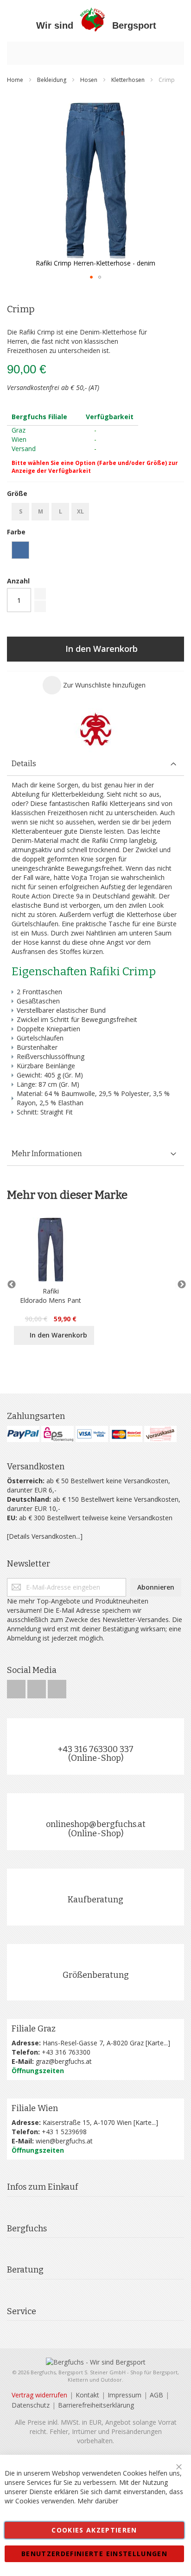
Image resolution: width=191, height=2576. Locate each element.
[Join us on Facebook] (17, 1687)
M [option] (41, 511)
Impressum (124, 2395)
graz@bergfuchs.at (64, 2061)
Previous (12, 1285)
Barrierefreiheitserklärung (96, 2405)
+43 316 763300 (66, 2052)
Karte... (158, 2043)
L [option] (60, 511)
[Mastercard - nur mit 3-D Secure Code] (126, 1434)
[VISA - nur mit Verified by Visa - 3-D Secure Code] (92, 1434)
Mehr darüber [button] (98, 2501)
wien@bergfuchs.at (64, 2141)
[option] (20, 550)
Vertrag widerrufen (39, 2395)
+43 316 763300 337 (95, 1749)
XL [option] (80, 511)
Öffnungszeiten (38, 2071)
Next (179, 1285)
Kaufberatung (95, 1900)
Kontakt (87, 2395)
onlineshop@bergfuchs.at (96, 1824)
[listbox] (95, 513)
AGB (156, 2395)
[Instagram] (38, 1687)
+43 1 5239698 (64, 2132)
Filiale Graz (34, 2029)
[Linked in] (57, 1687)
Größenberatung (96, 1975)
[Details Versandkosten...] (45, 1536)
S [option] (21, 511)
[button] (91, 277)
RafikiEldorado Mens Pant (51, 1296)
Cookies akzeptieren (94, 2530)
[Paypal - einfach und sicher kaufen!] (23, 1434)
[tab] (95, 764)
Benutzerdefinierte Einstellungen (94, 2554)
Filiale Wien (35, 2108)
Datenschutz (31, 2405)
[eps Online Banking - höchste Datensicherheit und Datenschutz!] (57, 1434)
